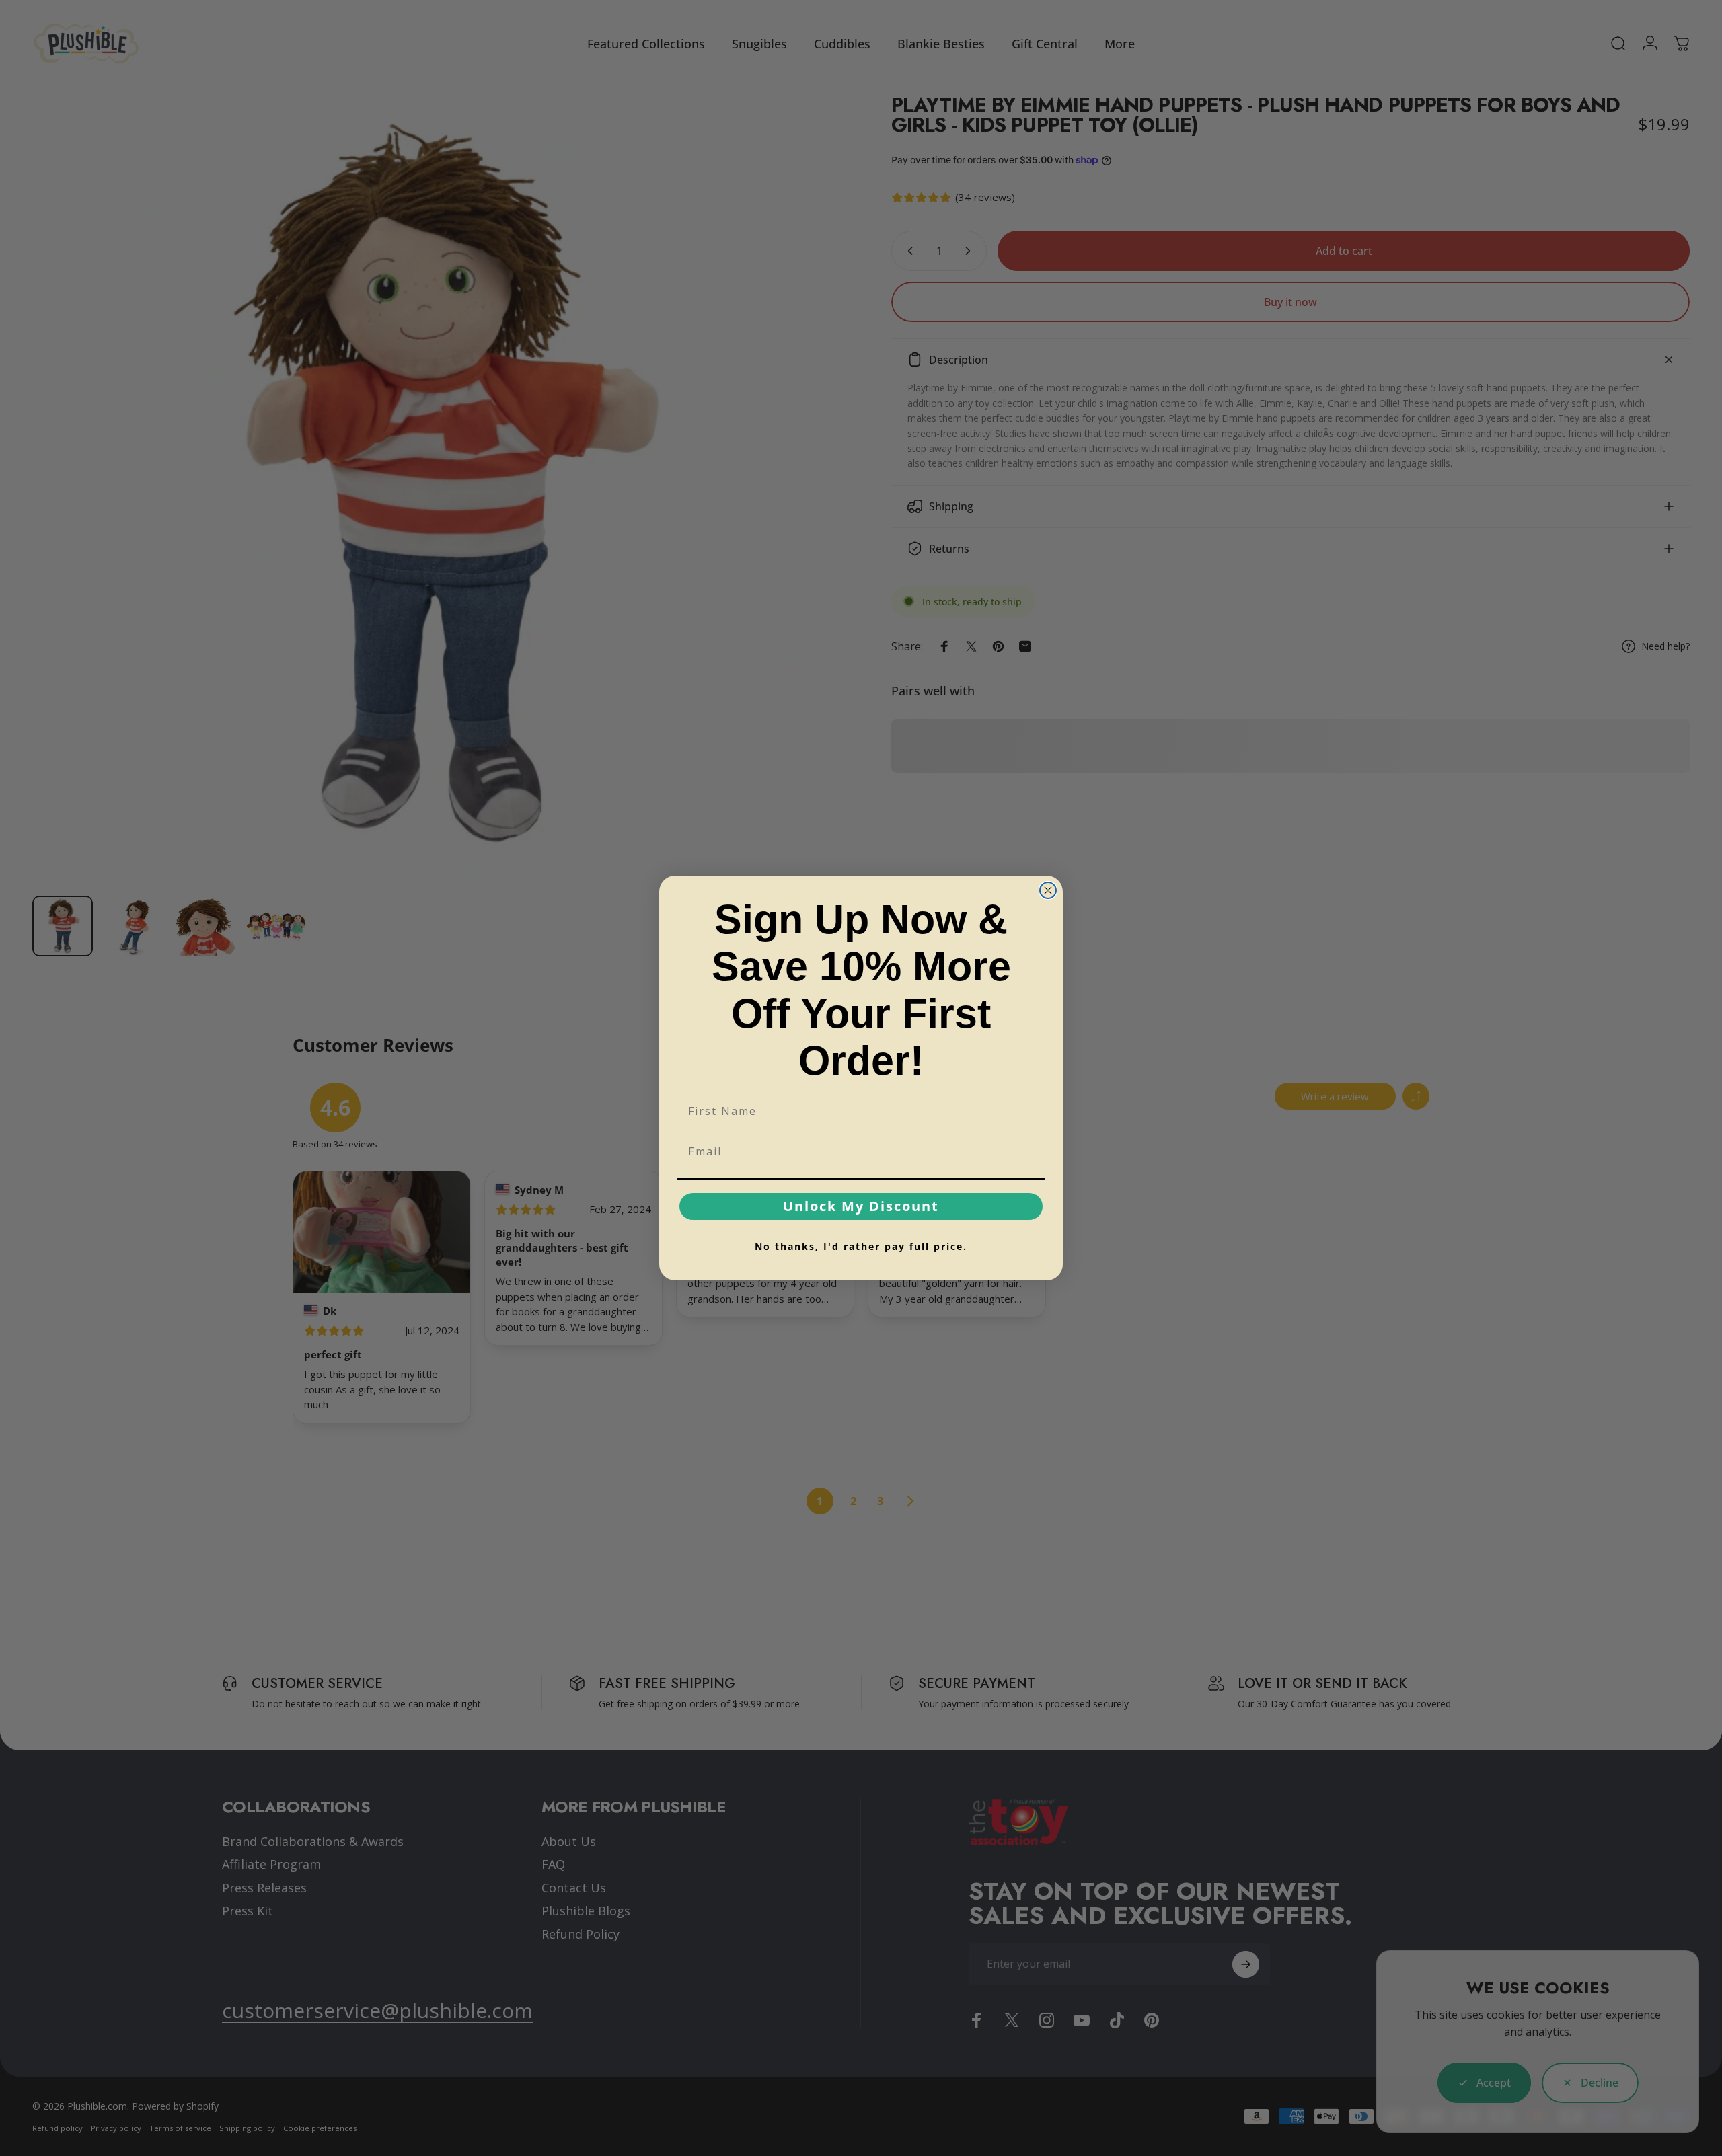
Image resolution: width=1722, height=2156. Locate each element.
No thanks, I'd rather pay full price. (861, 1246)
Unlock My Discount (861, 1206)
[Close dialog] (1048, 890)
